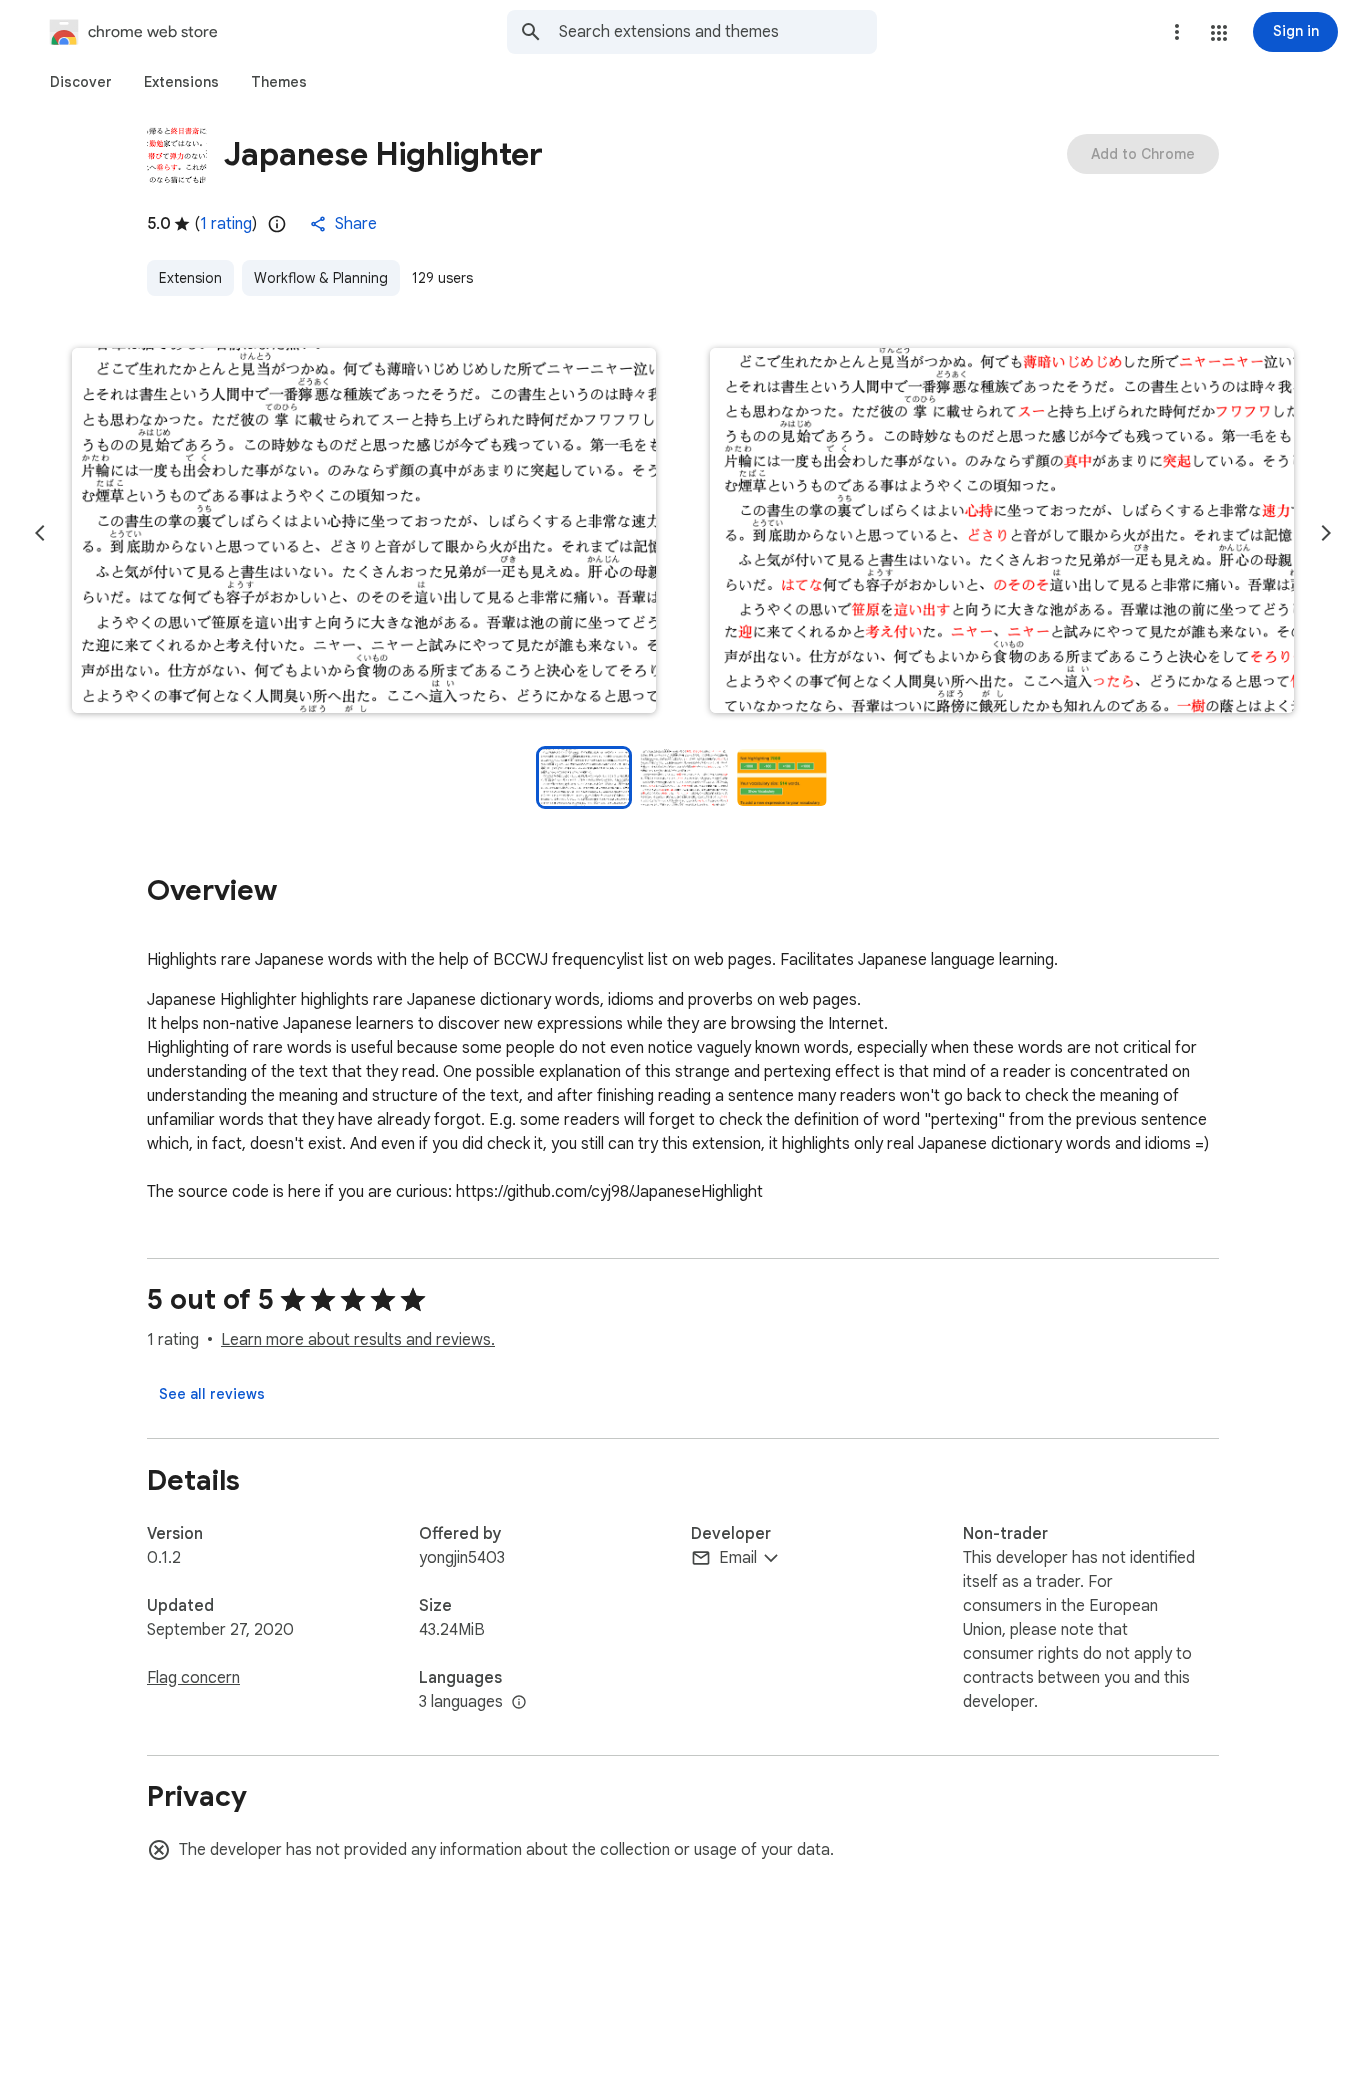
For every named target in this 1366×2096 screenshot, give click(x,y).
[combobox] (718, 32)
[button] (1219, 33)
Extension (190, 278)
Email (738, 1558)
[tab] (81, 82)
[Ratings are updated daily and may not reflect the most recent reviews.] (277, 224)
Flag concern (193, 1678)
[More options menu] (1177, 32)
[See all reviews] (212, 1394)
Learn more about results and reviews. (358, 1340)
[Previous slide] (40, 533)
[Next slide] (1326, 533)
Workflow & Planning (321, 278)
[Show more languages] (519, 1703)
